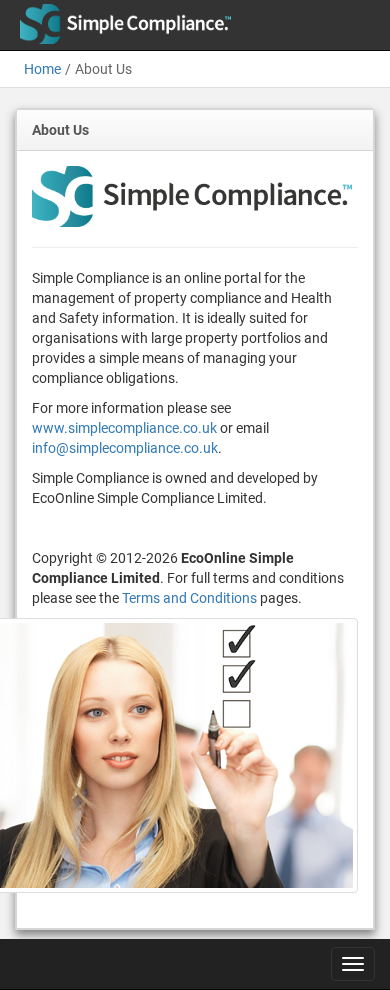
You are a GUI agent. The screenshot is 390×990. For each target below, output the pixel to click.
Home (42, 69)
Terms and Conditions (189, 598)
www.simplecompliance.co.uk (124, 428)
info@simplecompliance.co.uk (125, 448)
